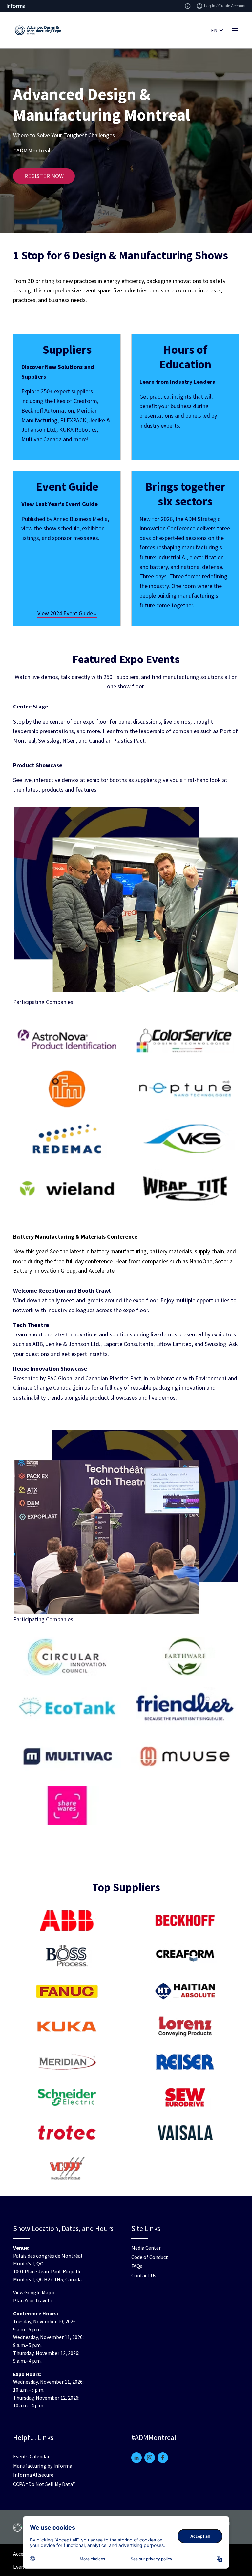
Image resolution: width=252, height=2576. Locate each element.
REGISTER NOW (44, 176)
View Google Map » (34, 2292)
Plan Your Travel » (33, 2300)
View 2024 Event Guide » (67, 613)
